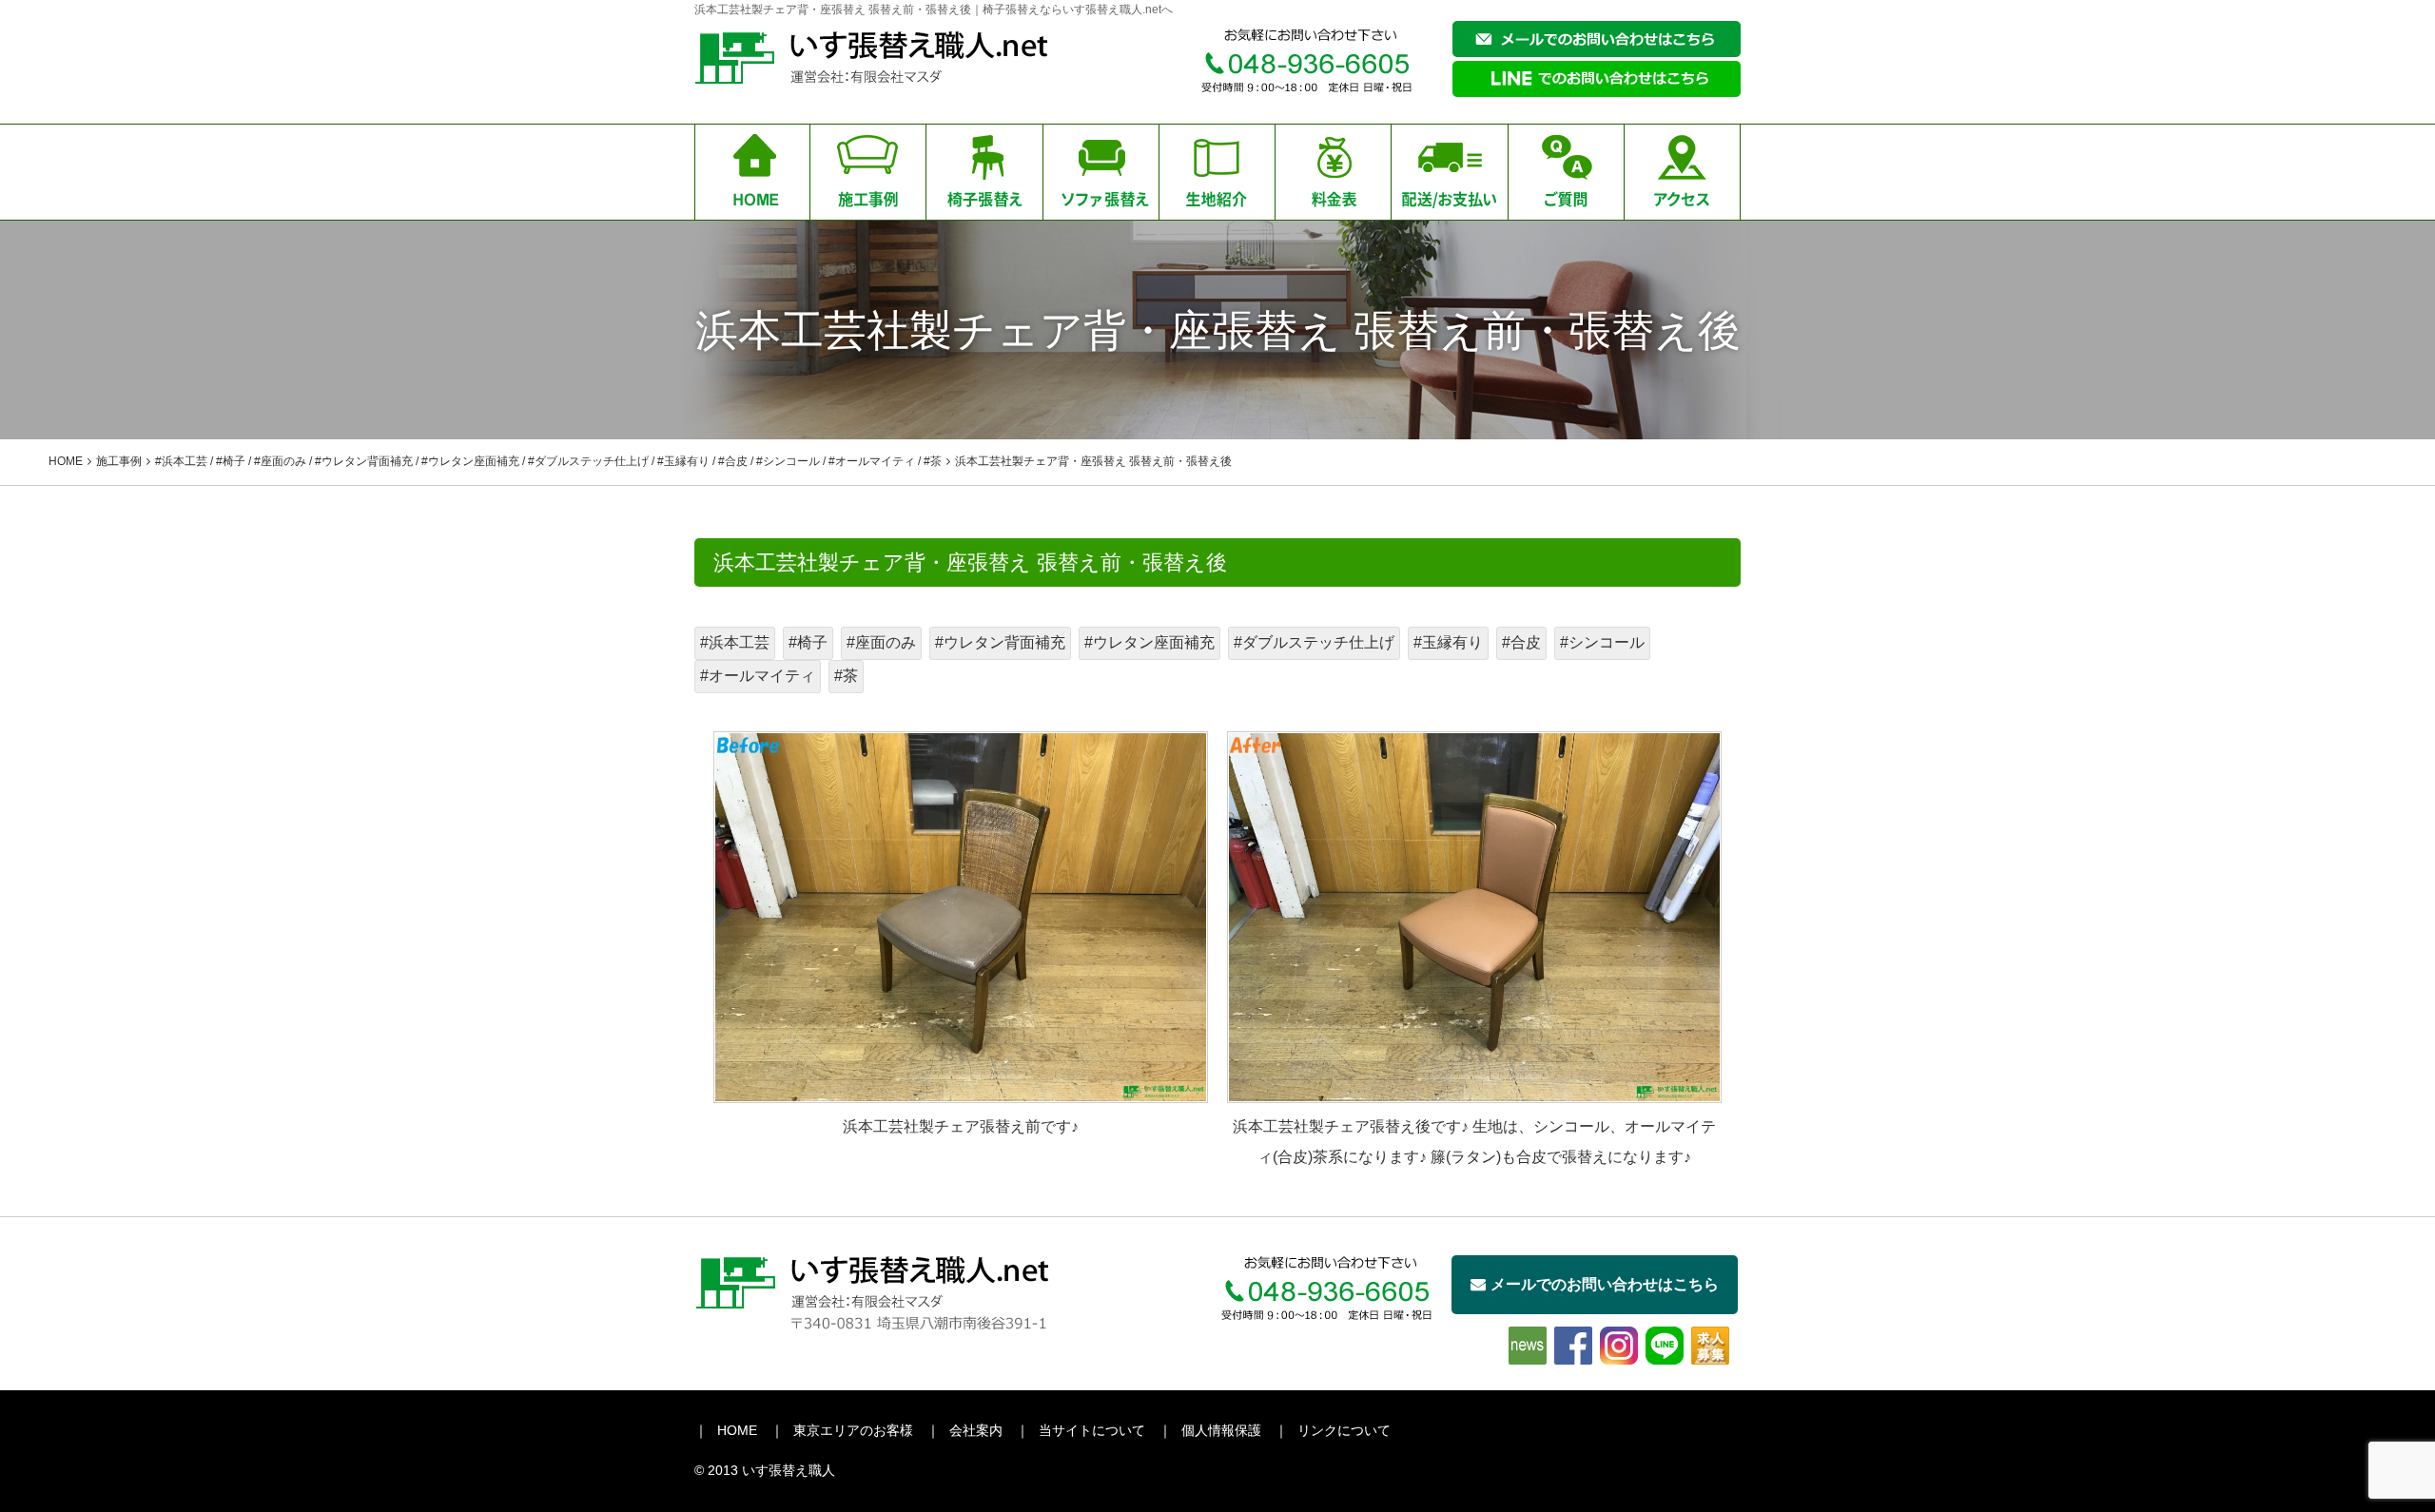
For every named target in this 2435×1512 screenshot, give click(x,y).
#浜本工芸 (735, 642)
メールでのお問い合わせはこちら (1605, 1284)
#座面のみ (881, 642)
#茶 (846, 676)
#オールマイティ (758, 676)
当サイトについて (1092, 1430)
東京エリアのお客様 (853, 1430)
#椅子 (808, 642)
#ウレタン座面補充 (1149, 642)
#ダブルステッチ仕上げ (1314, 642)
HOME (737, 1430)
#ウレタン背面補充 (1000, 642)
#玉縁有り (1448, 642)
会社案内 (976, 1430)
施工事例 (119, 461)
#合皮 (1521, 642)
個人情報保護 (1221, 1430)
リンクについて (1344, 1430)
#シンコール (1602, 642)
